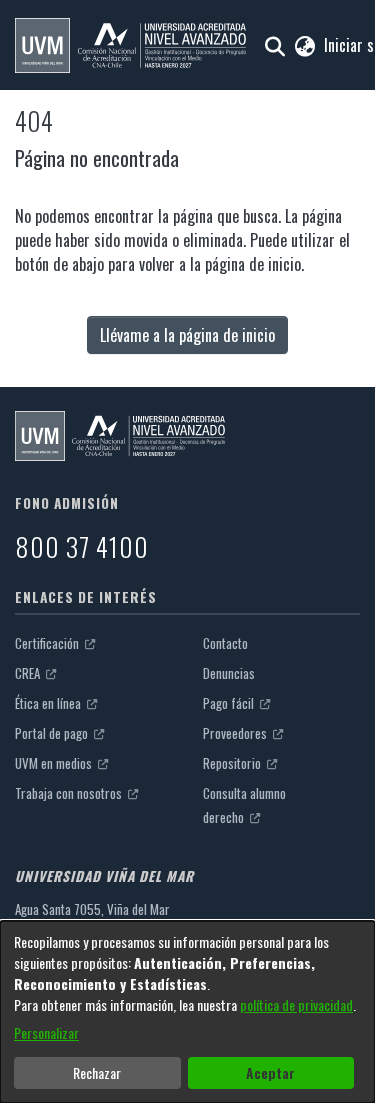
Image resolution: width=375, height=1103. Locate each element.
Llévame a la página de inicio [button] (187, 335)
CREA (29, 673)
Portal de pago (53, 733)
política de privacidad (296, 1004)
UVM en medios (55, 763)
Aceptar (270, 1072)
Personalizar (46, 1032)
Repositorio (233, 763)
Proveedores (236, 733)
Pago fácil (230, 703)
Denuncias (229, 673)
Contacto (225, 643)
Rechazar (97, 1072)
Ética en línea (49, 703)
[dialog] (187, 1012)
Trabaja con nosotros (70, 793)
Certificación (48, 643)
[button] (130, 45)
